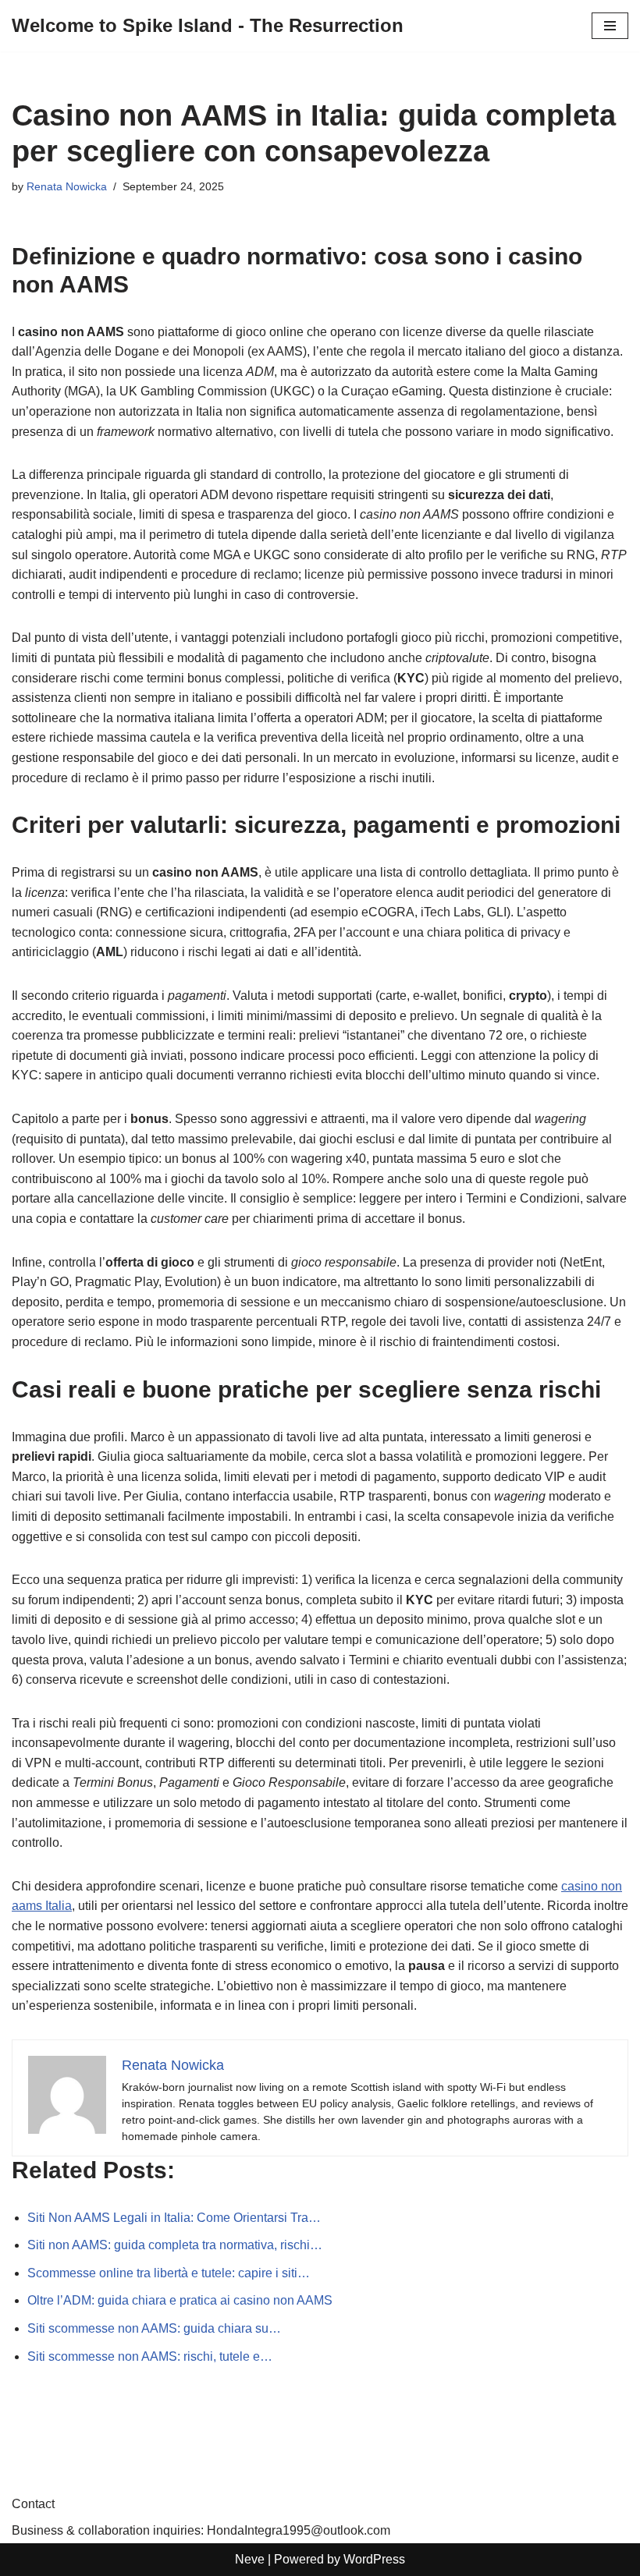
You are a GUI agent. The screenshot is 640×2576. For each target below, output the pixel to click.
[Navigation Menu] (610, 26)
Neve (250, 2559)
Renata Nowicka (67, 186)
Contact (33, 2504)
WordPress (374, 2559)
